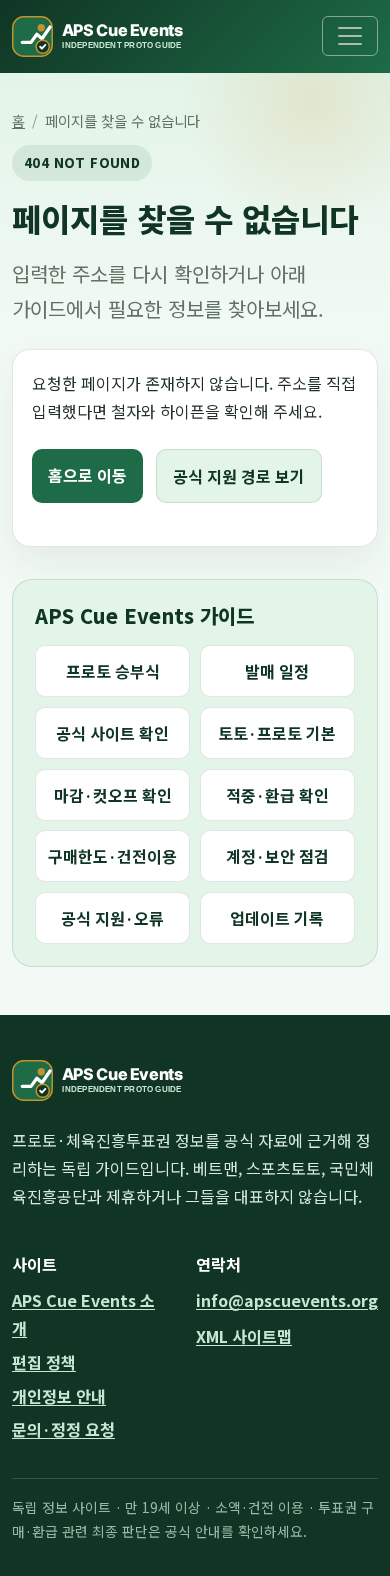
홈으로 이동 (87, 475)
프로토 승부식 (113, 671)
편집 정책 (44, 1362)
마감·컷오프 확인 (113, 795)
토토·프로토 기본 (277, 733)
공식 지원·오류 (112, 918)
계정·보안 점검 (277, 856)
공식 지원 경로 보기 (239, 476)
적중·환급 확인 (277, 795)
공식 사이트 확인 (112, 733)
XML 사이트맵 (244, 1336)
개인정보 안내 (59, 1396)
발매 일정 (277, 671)
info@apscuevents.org (287, 1300)
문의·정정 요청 (63, 1429)
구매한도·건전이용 (112, 856)
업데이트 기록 (277, 918)
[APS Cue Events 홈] (110, 36)
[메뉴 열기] (350, 36)
